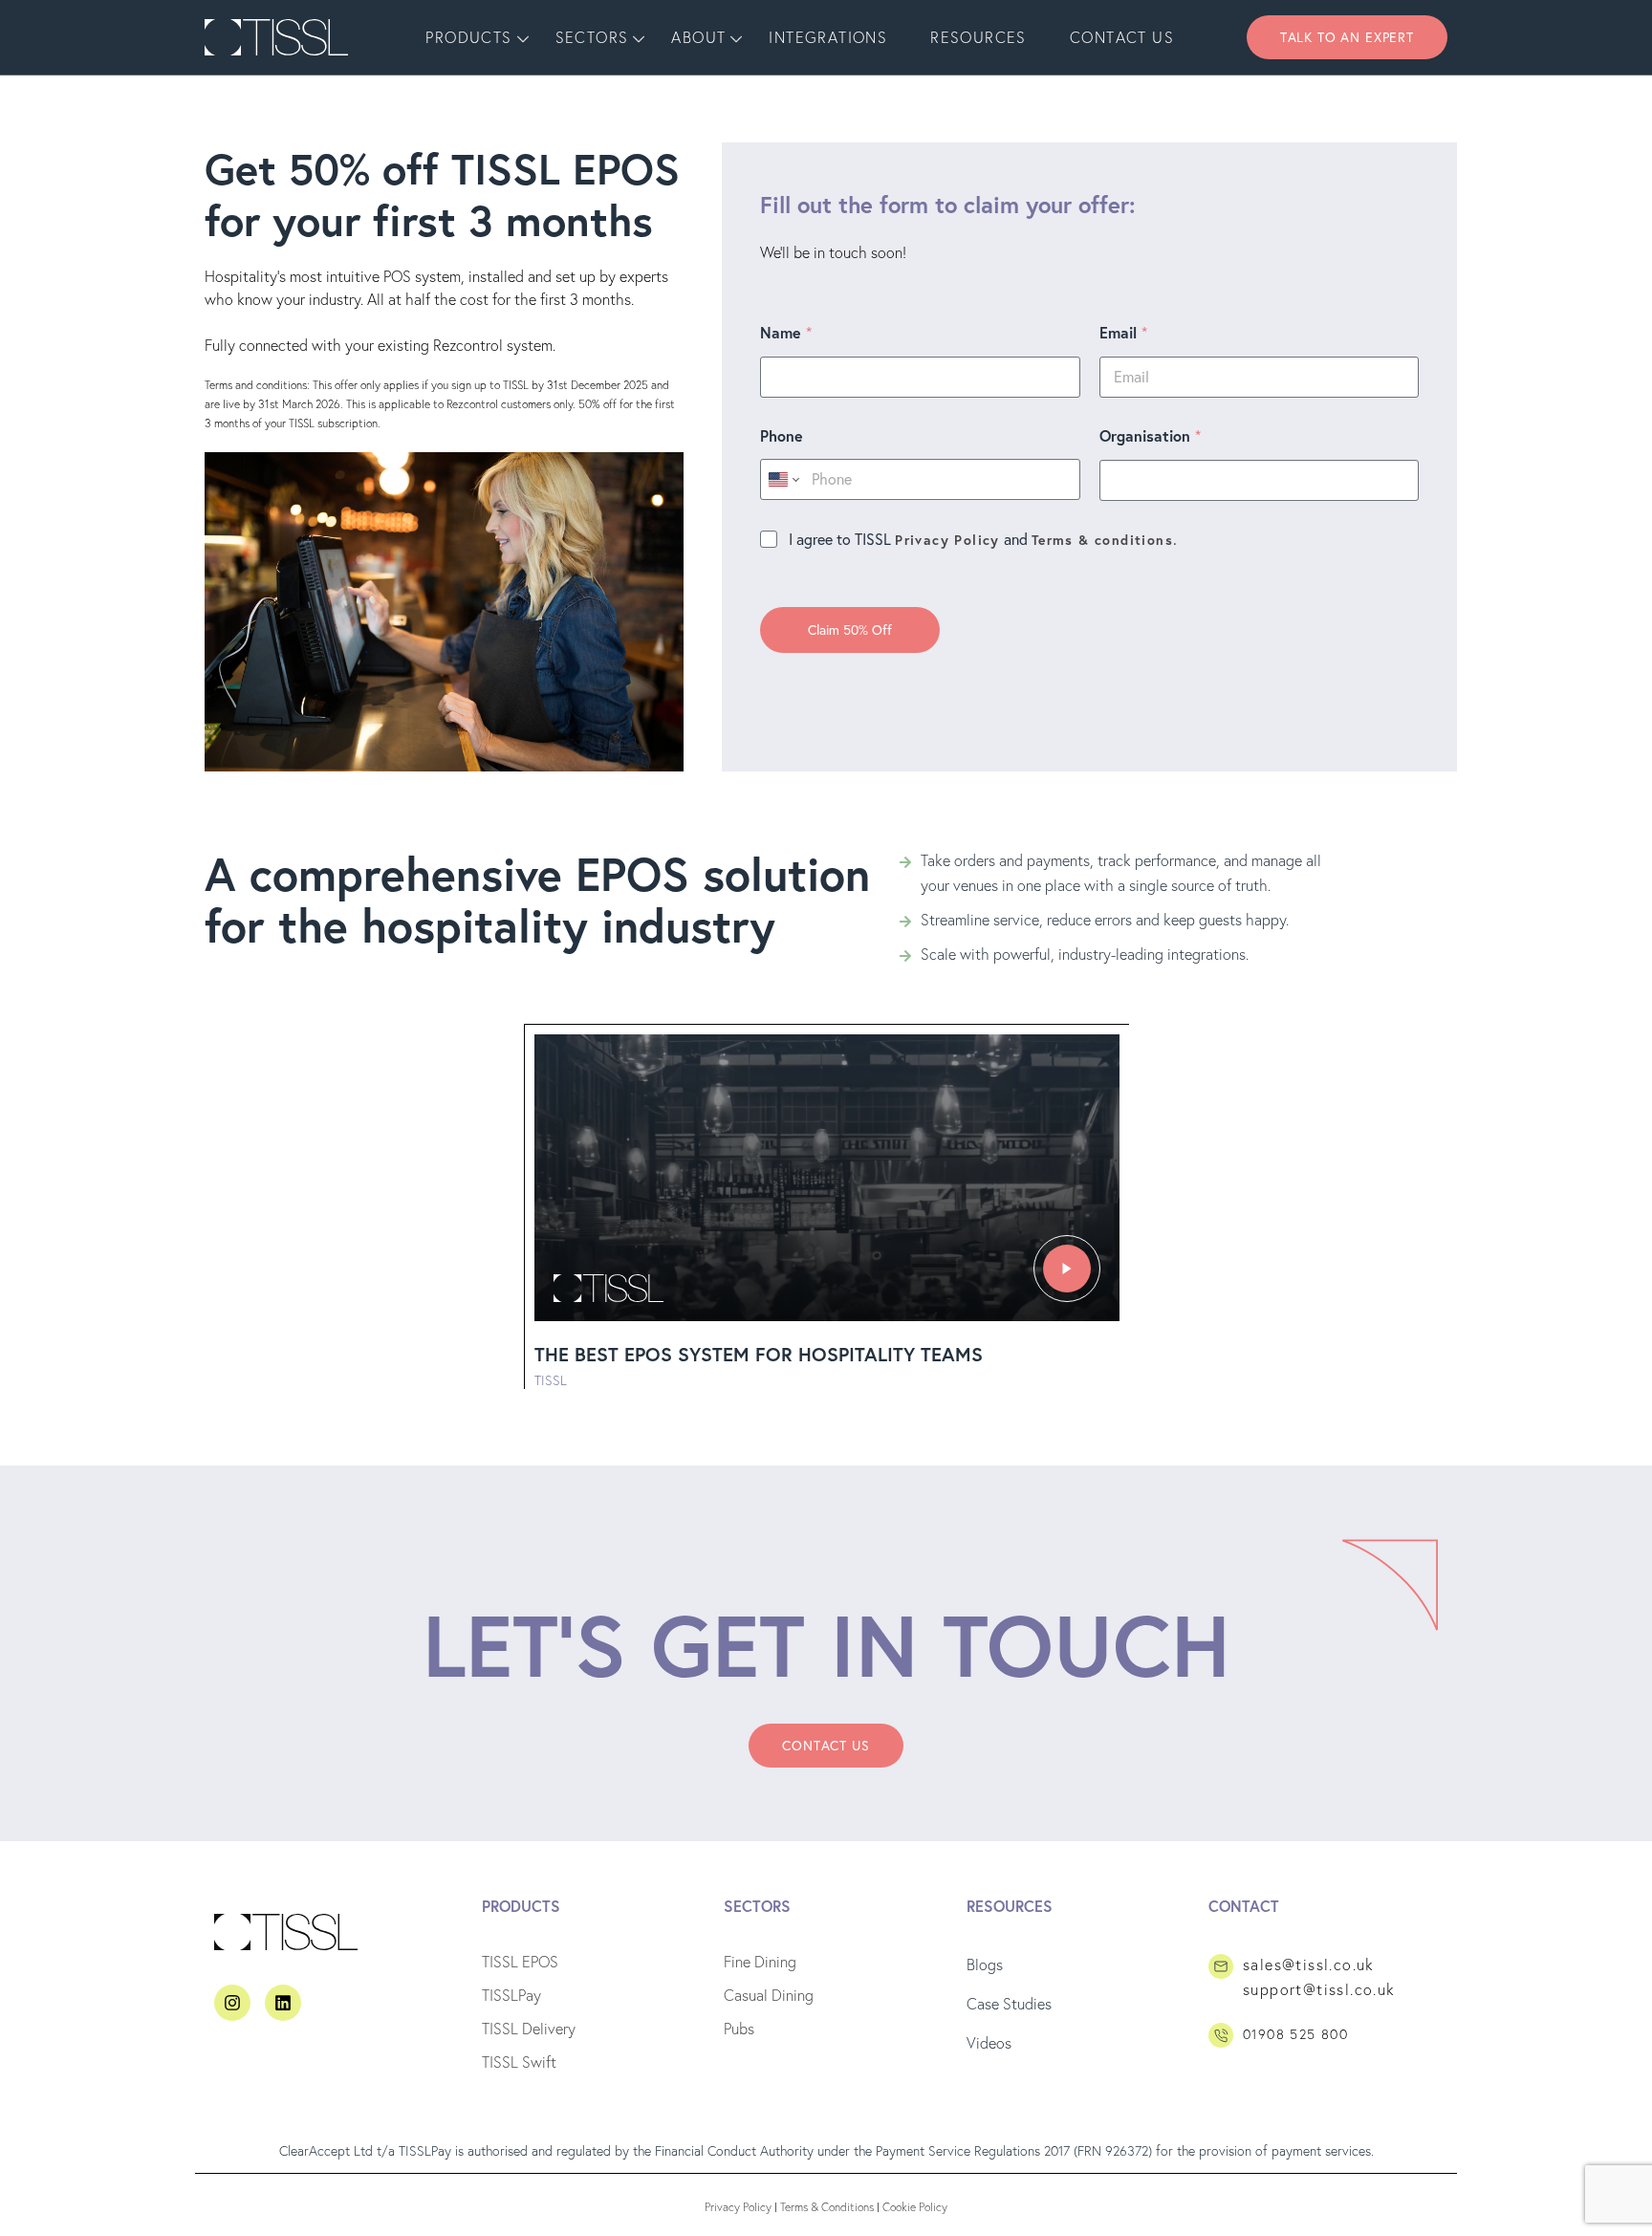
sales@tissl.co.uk (1309, 1965)
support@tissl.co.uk (1319, 1989)
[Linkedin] (283, 2003)
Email (1123, 333)
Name (786, 333)
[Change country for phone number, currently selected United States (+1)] (783, 479)
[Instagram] (232, 2003)
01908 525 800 (1295, 2034)
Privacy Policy (947, 540)
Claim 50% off (850, 630)
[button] (1347, 37)
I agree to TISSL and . (983, 539)
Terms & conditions (1102, 540)
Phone (782, 435)
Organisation (1150, 436)
